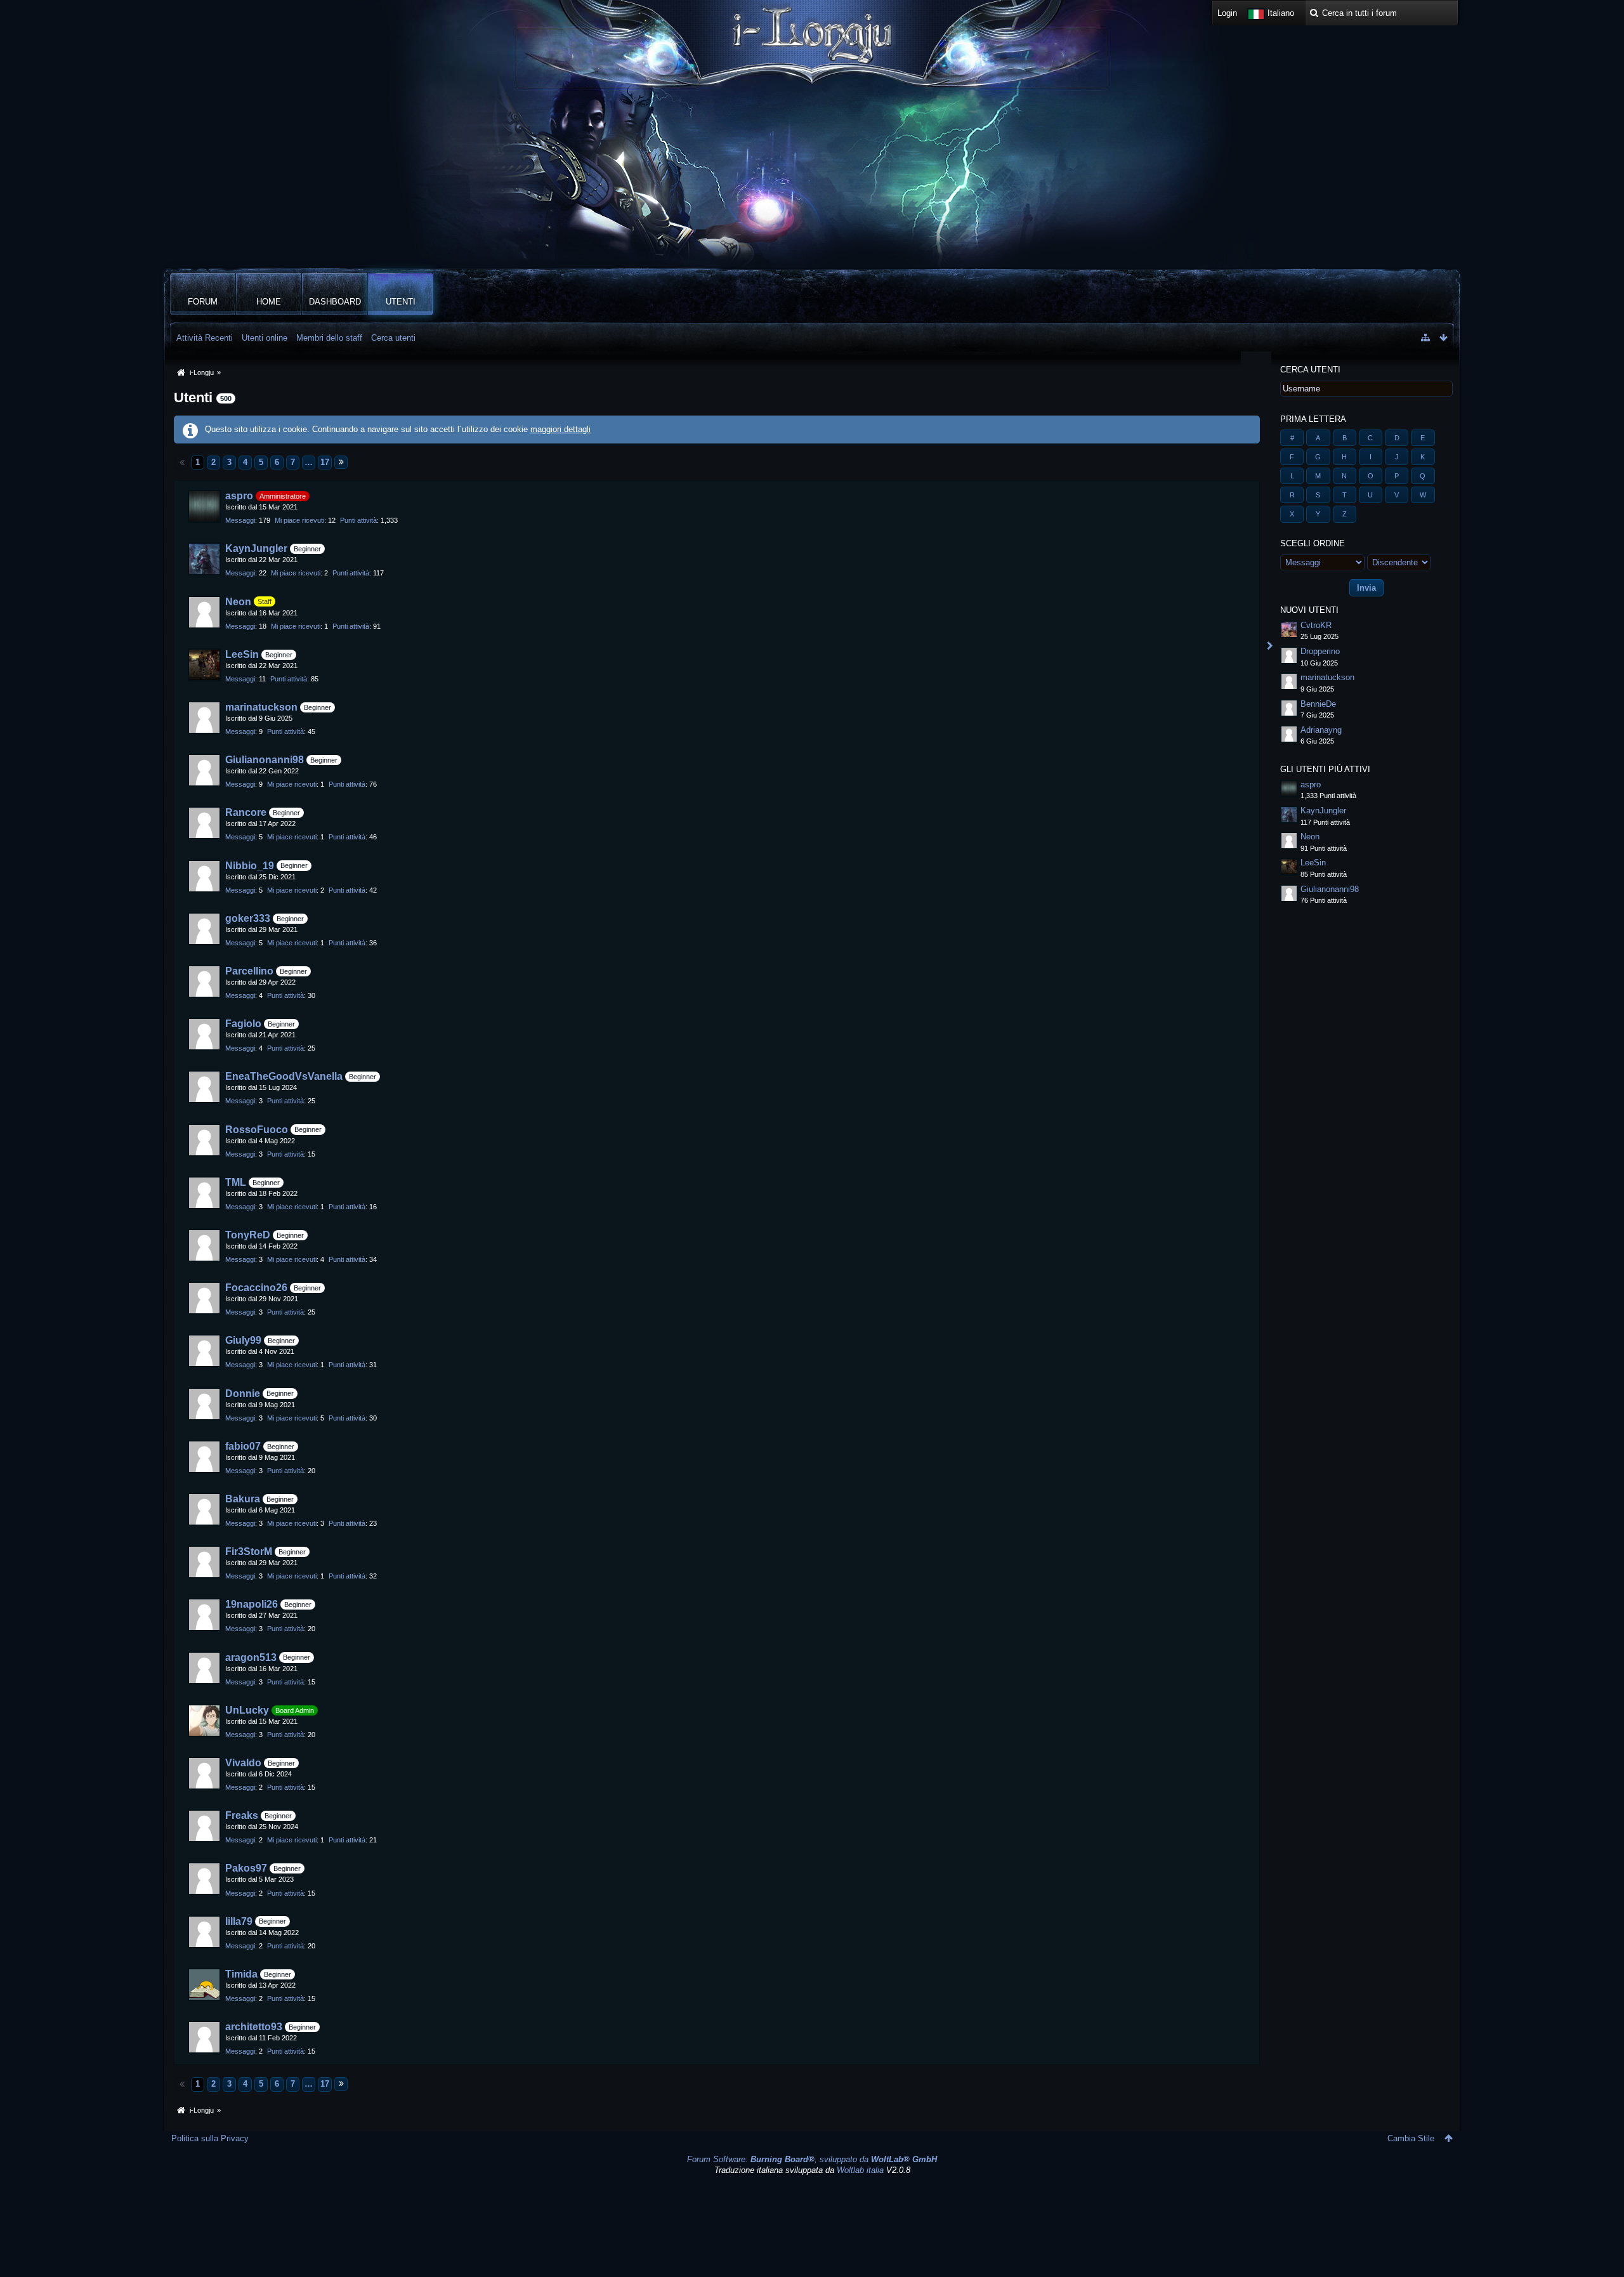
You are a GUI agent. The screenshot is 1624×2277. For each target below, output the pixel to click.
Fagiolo (243, 1024)
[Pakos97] (204, 1879)
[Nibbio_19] (204, 876)
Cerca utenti (1310, 370)
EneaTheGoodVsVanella (284, 1076)
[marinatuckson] (204, 718)
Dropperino (1320, 651)
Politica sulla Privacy (210, 2138)
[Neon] (204, 612)
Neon (238, 602)
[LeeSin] (204, 665)
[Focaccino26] (204, 1298)
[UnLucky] (204, 1721)
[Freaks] (204, 1826)
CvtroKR (1316, 625)
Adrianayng (1321, 730)
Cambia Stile (1411, 2138)
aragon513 (251, 1657)
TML (236, 1182)
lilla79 (239, 1921)
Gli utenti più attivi (1325, 769)
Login (1227, 13)
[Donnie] (204, 1404)
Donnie (243, 1394)
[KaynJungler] (204, 559)
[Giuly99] (204, 1351)
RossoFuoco (257, 1130)
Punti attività (358, 520)
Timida (241, 1974)
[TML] (204, 1193)
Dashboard (335, 302)
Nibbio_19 (250, 866)
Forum (203, 302)
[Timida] (204, 1985)
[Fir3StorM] (204, 1562)
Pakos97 (246, 1868)
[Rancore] (204, 823)
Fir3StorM (249, 1552)
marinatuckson (261, 707)
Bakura (243, 1499)
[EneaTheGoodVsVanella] (204, 1087)
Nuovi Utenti (1309, 610)
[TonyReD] (204, 1245)
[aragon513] (204, 1668)
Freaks (242, 1815)
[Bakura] (204, 1509)
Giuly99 (243, 1340)
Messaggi (240, 520)
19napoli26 (252, 1604)
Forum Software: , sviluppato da (812, 2159)
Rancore (246, 812)
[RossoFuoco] (204, 1140)
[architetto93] (204, 2037)
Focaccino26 (256, 1288)
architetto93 (254, 2027)
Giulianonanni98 (265, 760)
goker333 (248, 918)
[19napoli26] (204, 1615)
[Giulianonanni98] (204, 770)
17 (325, 462)
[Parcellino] (204, 981)
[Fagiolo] (204, 1034)
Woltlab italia (860, 2170)
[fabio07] (204, 1457)
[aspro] (204, 506)
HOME (269, 302)
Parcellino (249, 971)
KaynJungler (256, 548)
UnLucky (247, 1710)
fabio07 (243, 1446)
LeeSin (242, 654)
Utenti (401, 302)
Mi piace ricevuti (299, 520)
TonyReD (248, 1235)
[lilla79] (204, 1932)
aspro (239, 496)
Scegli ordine (1313, 543)
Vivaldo (243, 1763)
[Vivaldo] (204, 1773)
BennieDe (1318, 704)
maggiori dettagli (560, 429)
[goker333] (204, 929)
